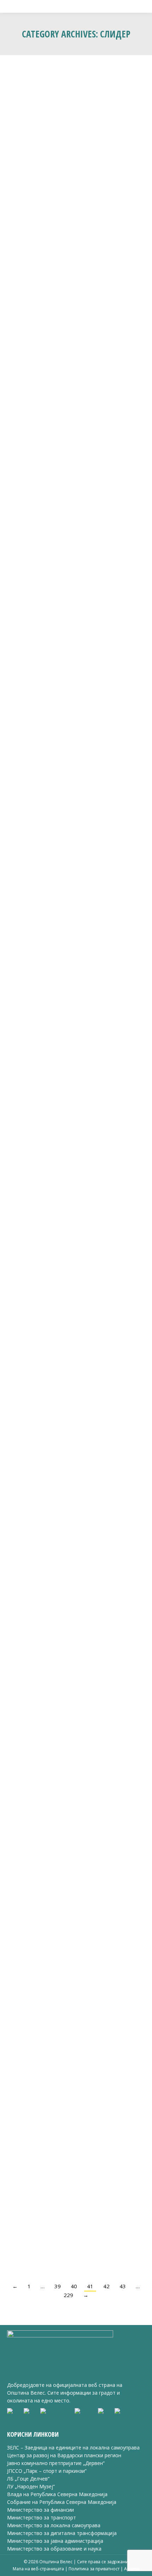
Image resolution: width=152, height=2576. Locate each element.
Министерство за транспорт (42, 2517)
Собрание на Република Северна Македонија (62, 2502)
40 (74, 2286)
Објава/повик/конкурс (39, 1939)
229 (68, 2295)
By (78, 204)
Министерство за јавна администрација (55, 2541)
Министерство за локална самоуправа (54, 2525)
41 (90, 2286)
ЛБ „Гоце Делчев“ (28, 2479)
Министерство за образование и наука (54, 2549)
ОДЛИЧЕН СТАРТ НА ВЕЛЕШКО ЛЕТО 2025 (74, 802)
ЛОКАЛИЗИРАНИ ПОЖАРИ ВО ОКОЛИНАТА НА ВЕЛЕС (76, 2153)
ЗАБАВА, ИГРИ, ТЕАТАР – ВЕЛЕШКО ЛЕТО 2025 (73, 188)
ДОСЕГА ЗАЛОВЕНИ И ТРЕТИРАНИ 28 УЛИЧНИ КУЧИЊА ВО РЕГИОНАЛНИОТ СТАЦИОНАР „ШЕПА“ (69, 1677)
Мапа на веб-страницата (39, 2569)
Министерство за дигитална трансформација (62, 2533)
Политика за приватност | (96, 2569)
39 (58, 2286)
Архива (132, 2569)
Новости (25, 1469)
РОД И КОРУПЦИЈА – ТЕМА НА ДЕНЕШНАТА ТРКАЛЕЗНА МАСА (59, 400)
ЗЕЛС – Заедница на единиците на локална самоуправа (73, 2448)
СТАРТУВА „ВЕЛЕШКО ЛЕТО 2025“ (63, 1457)
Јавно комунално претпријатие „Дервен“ (56, 2463)
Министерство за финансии (40, 2510)
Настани (25, 204)
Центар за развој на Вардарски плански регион (64, 2455)
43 (123, 2286)
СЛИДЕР (44, 204)
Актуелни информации (40, 1697)
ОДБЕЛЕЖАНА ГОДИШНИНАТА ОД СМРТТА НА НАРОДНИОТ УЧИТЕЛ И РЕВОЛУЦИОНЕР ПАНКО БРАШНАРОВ (76, 1021)
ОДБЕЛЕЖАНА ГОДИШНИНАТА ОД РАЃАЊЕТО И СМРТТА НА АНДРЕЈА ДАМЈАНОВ (64, 1250)
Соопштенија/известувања (63, 2170)
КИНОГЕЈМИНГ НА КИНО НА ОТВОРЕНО (70, 607)
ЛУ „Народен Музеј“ (31, 2486)
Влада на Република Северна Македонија (57, 2494)
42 (106, 2286)
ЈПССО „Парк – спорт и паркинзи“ (47, 2471)
